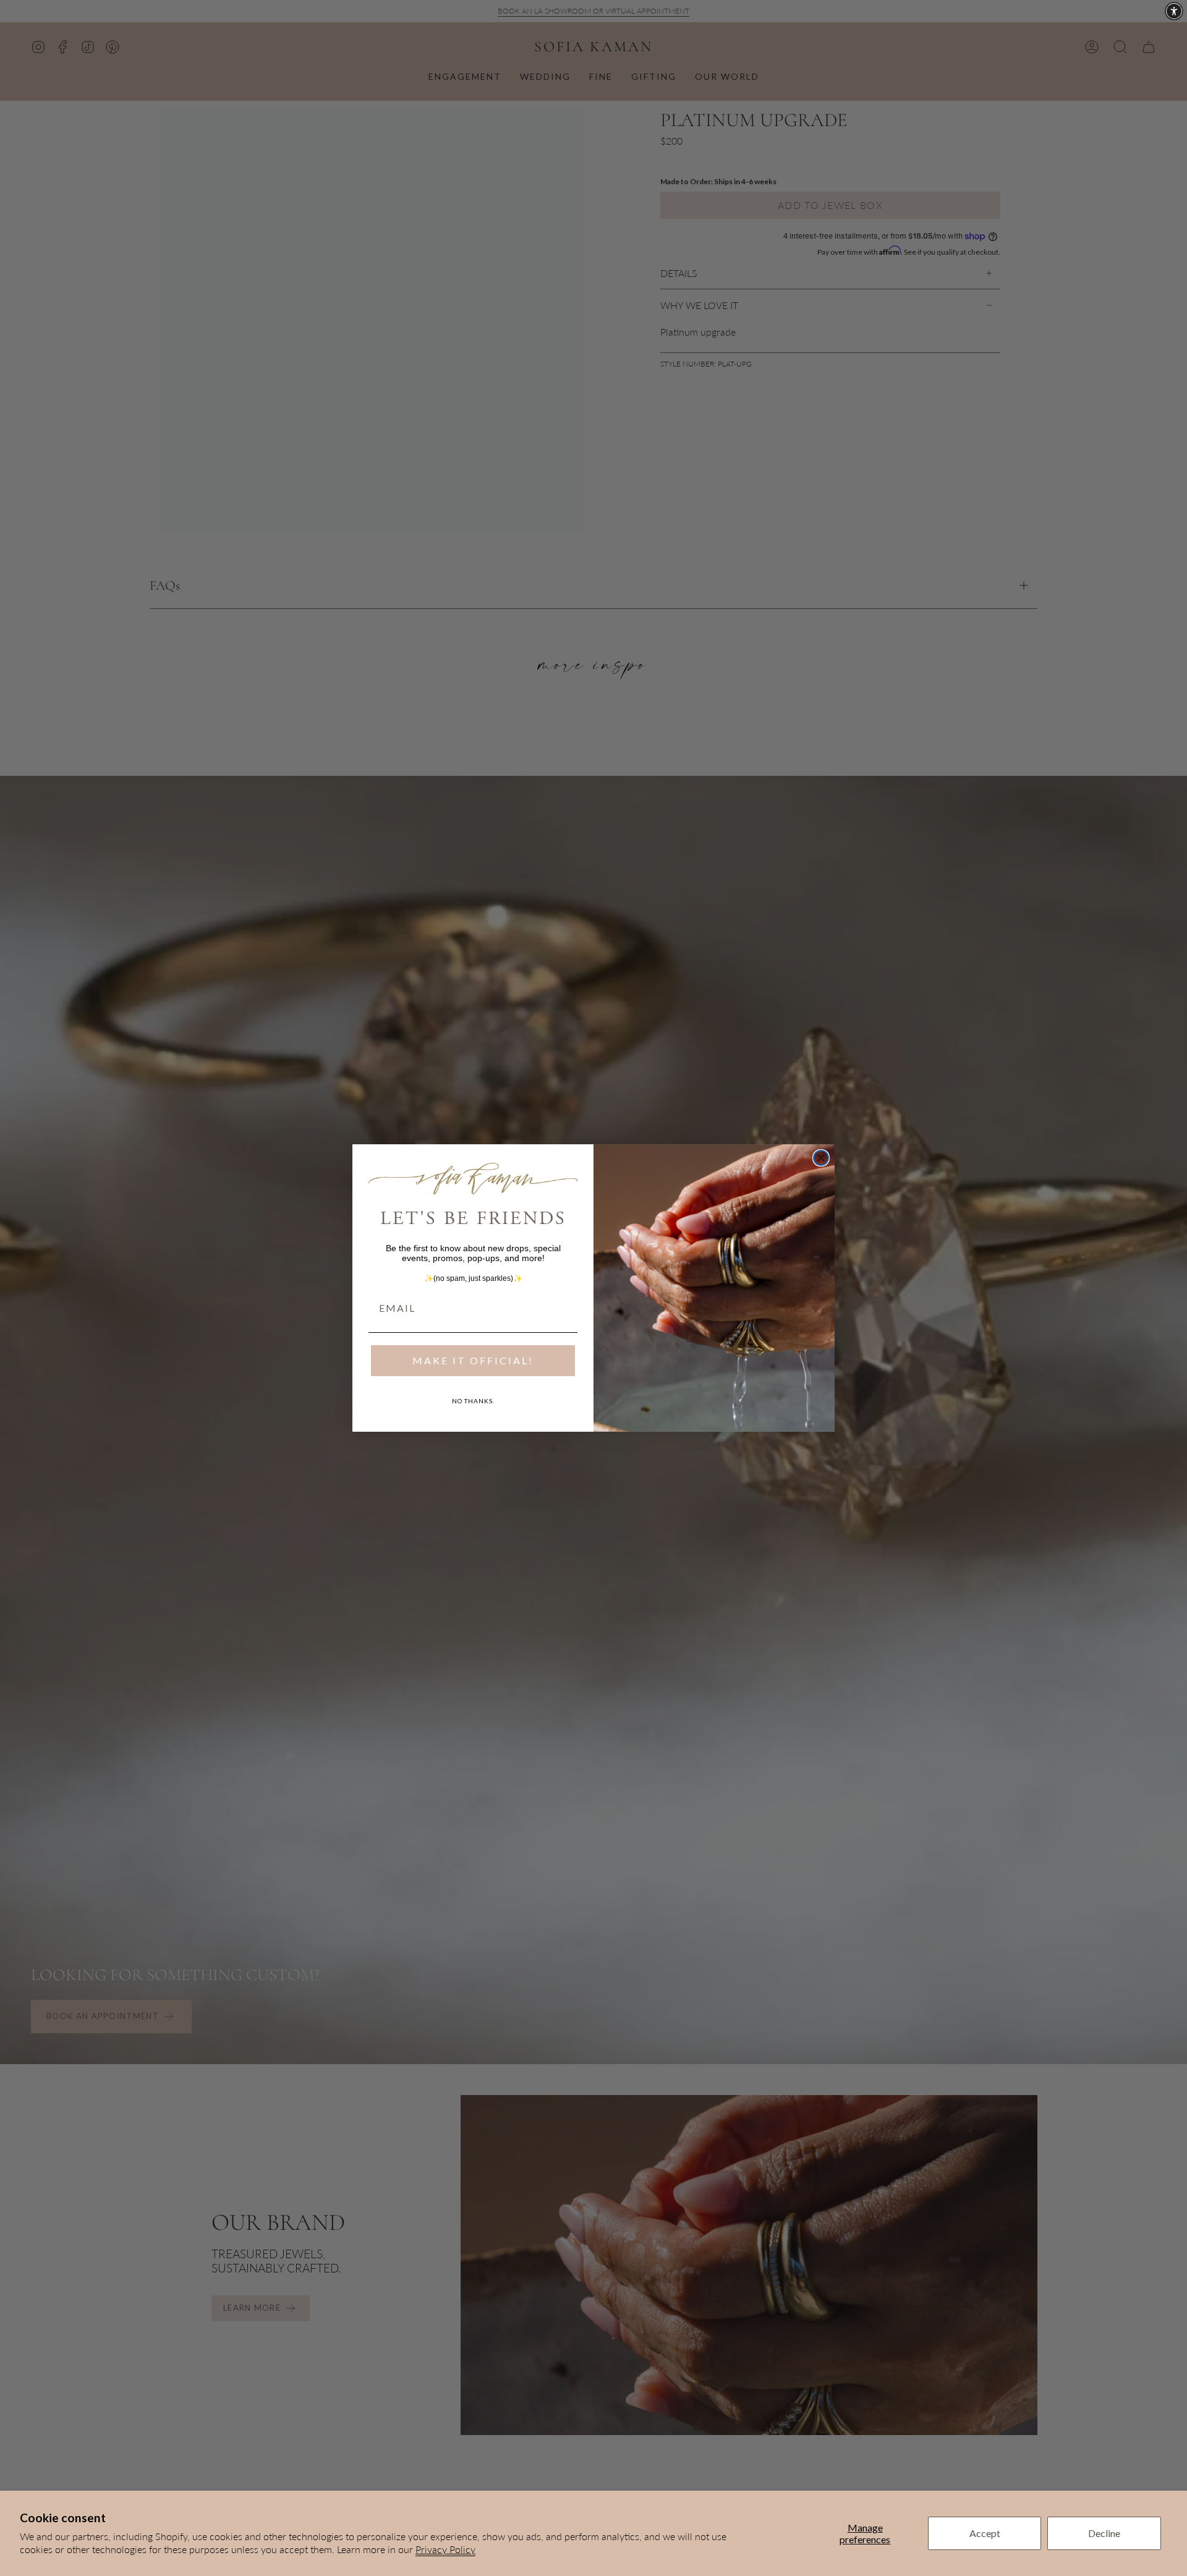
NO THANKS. (473, 1401)
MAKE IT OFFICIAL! (473, 1360)
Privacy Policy (445, 2549)
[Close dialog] (821, 1158)
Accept (985, 2533)
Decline (1104, 2533)
